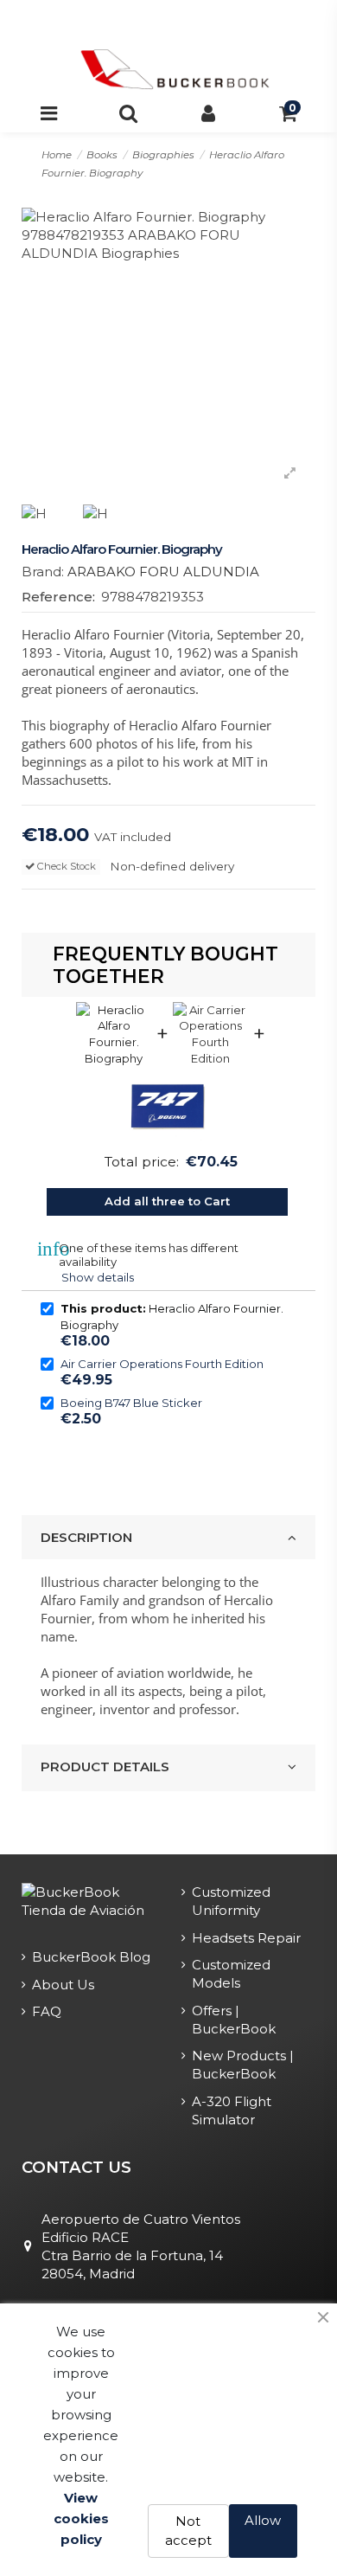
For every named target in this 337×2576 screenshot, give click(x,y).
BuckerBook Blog (91, 1957)
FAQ (47, 2011)
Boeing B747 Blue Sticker (131, 1403)
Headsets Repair (246, 1938)
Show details (98, 1277)
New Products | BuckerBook (243, 2065)
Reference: (58, 597)
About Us (63, 1985)
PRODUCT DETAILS (105, 1767)
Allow (263, 2520)
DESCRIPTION (86, 1537)
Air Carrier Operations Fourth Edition (162, 1364)
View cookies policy (81, 2518)
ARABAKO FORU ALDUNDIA (163, 572)
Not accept (188, 2531)
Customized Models (231, 1974)
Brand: (43, 572)
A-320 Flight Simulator (232, 2110)
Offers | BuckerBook (234, 2020)
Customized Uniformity (231, 1901)
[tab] (169, 1538)
